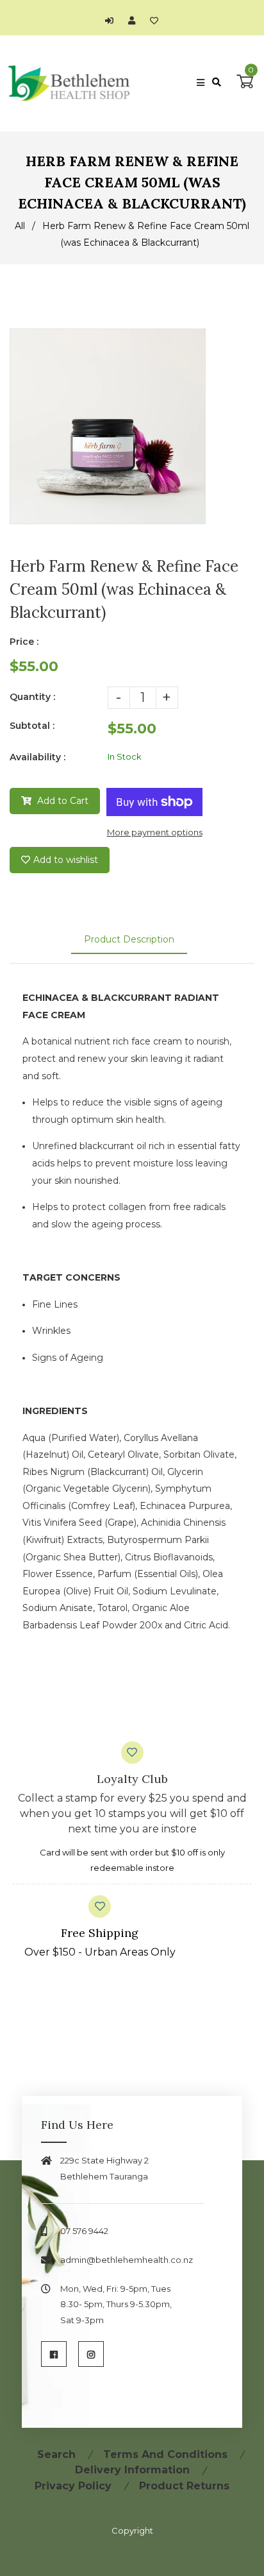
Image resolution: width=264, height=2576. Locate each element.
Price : (24, 642)
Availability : (37, 757)
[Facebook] (54, 2354)
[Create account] (135, 21)
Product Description (129, 939)
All (20, 226)
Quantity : (32, 697)
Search (56, 2454)
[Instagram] (91, 2354)
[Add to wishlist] (154, 21)
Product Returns (184, 2486)
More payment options (155, 832)
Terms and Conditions (165, 2454)
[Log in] (112, 21)
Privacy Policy (73, 2486)
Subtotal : (32, 726)
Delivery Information (132, 2470)
